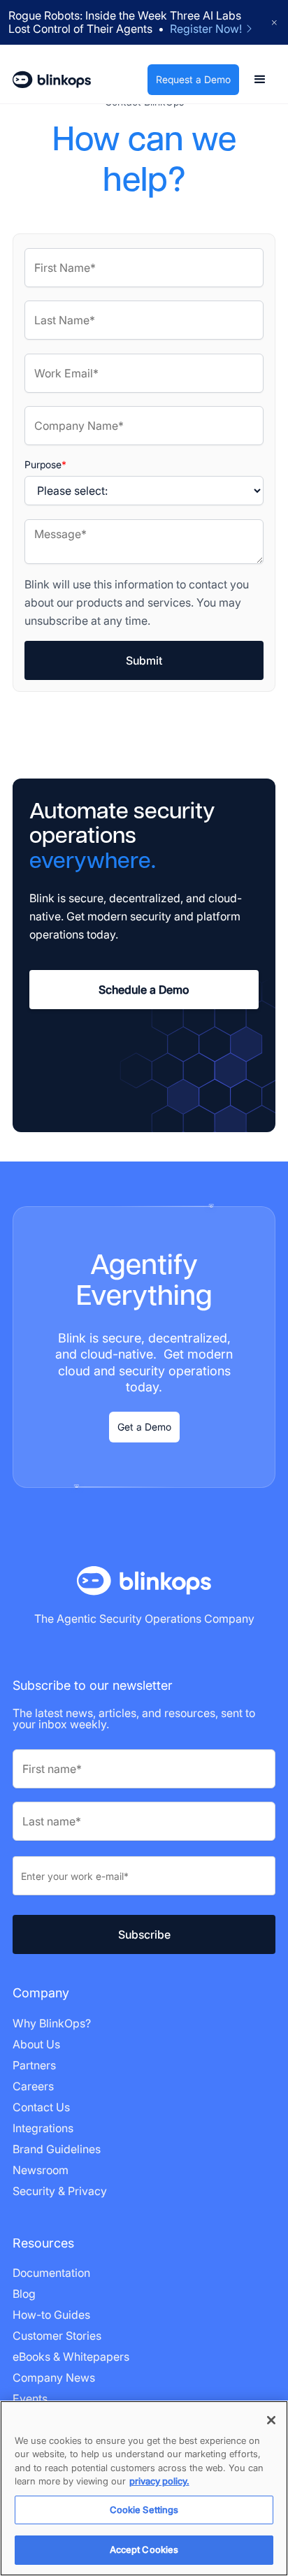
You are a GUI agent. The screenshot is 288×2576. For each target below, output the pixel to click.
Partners (34, 2065)
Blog (24, 2294)
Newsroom (41, 2170)
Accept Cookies (144, 2549)
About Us (36, 2044)
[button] (260, 80)
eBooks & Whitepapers (71, 2357)
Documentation (51, 2273)
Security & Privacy (60, 2191)
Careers (33, 2086)
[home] (52, 80)
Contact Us (41, 2107)
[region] (144, 2488)
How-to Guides (51, 2315)
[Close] (271, 2420)
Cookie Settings (144, 2510)
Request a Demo (193, 79)
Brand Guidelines (57, 2149)
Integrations (43, 2128)
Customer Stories (57, 2336)
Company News (54, 2378)
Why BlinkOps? (52, 2023)
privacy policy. (159, 2481)
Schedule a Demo (144, 990)
